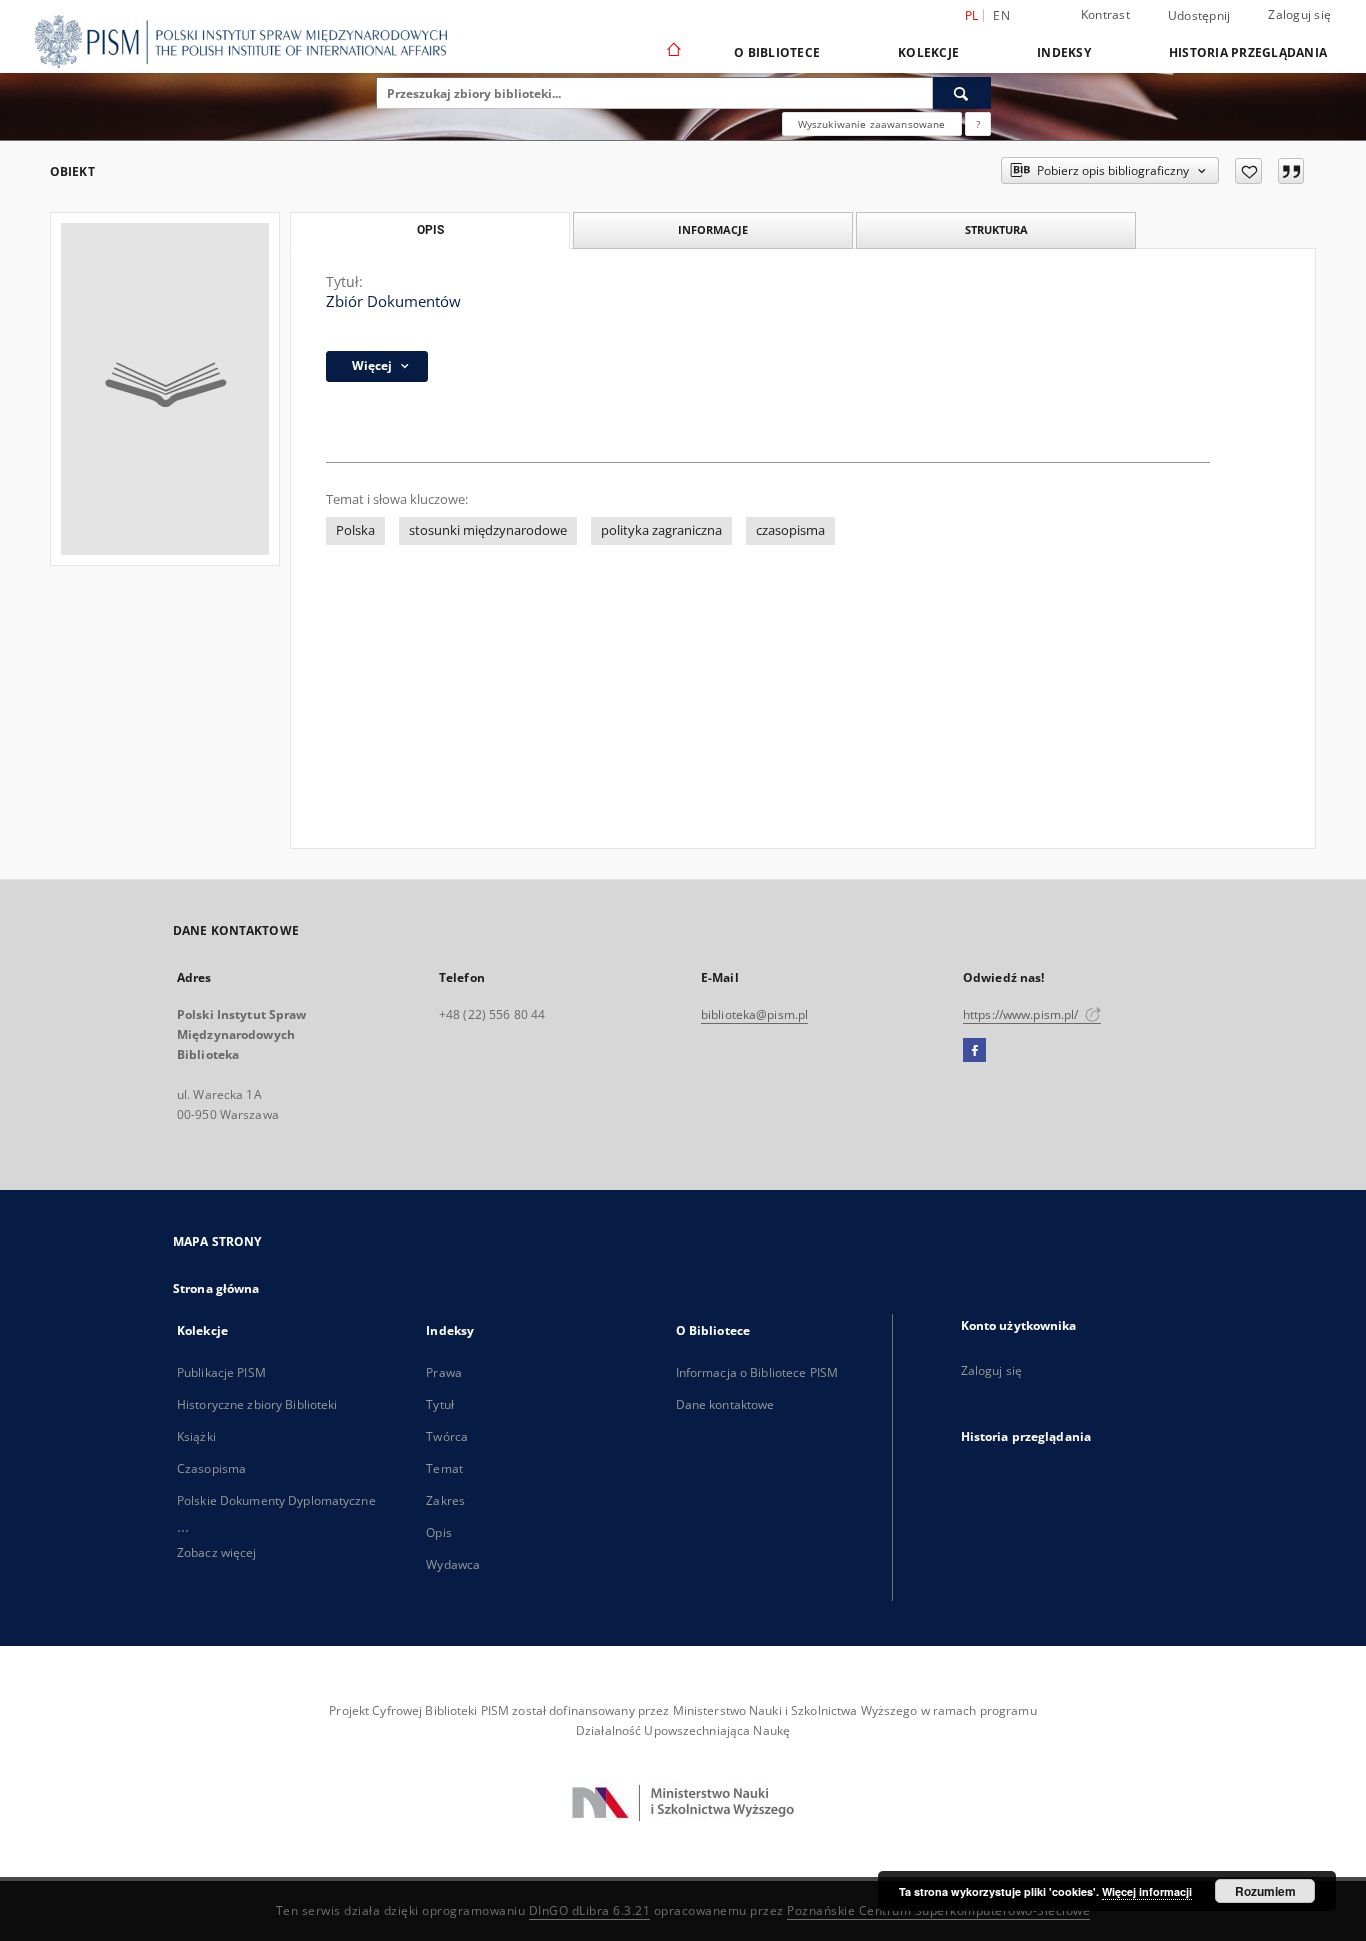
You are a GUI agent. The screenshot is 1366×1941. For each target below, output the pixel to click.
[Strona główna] (672, 52)
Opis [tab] (430, 230)
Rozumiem (1265, 1891)
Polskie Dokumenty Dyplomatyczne (276, 1500)
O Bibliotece (777, 52)
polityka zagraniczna (661, 530)
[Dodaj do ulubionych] (1248, 171)
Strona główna (216, 1288)
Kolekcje (928, 52)
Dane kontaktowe (725, 1404)
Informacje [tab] (713, 229)
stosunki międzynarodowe (488, 530)
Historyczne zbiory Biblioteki (257, 1404)
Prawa (444, 1372)
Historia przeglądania (1248, 52)
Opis (438, 1532)
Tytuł (440, 1404)
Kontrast (1105, 14)
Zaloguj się (1299, 14)
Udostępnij (1199, 16)
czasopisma (790, 530)
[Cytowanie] (1291, 171)
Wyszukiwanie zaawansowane (872, 124)
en (1001, 15)
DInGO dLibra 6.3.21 (590, 1910)
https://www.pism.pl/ (1022, 1014)
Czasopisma (211, 1468)
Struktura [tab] (996, 229)
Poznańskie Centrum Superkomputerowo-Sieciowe (938, 1910)
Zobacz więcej (217, 1552)
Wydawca (453, 1564)
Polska (355, 530)
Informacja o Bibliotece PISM (757, 1372)
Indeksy (1064, 52)
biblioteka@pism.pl (754, 1014)
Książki (196, 1436)
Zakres (445, 1500)
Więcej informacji (1147, 1891)
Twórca (447, 1436)
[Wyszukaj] (962, 93)
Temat (444, 1468)
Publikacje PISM (221, 1372)
